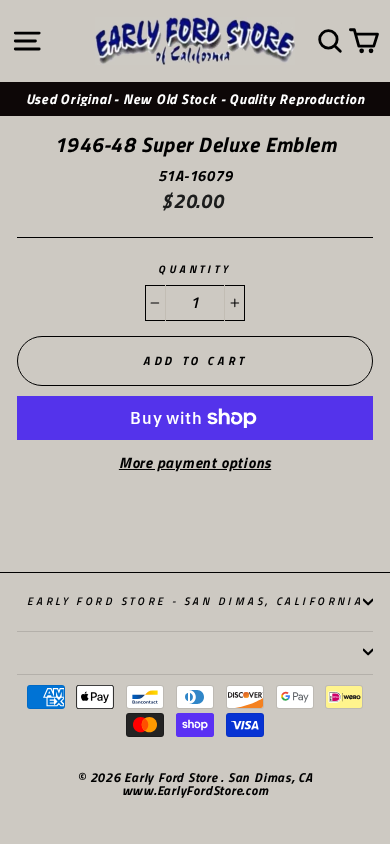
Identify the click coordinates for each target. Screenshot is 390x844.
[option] (195, 99)
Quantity (195, 269)
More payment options (195, 463)
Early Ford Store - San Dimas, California (195, 600)
